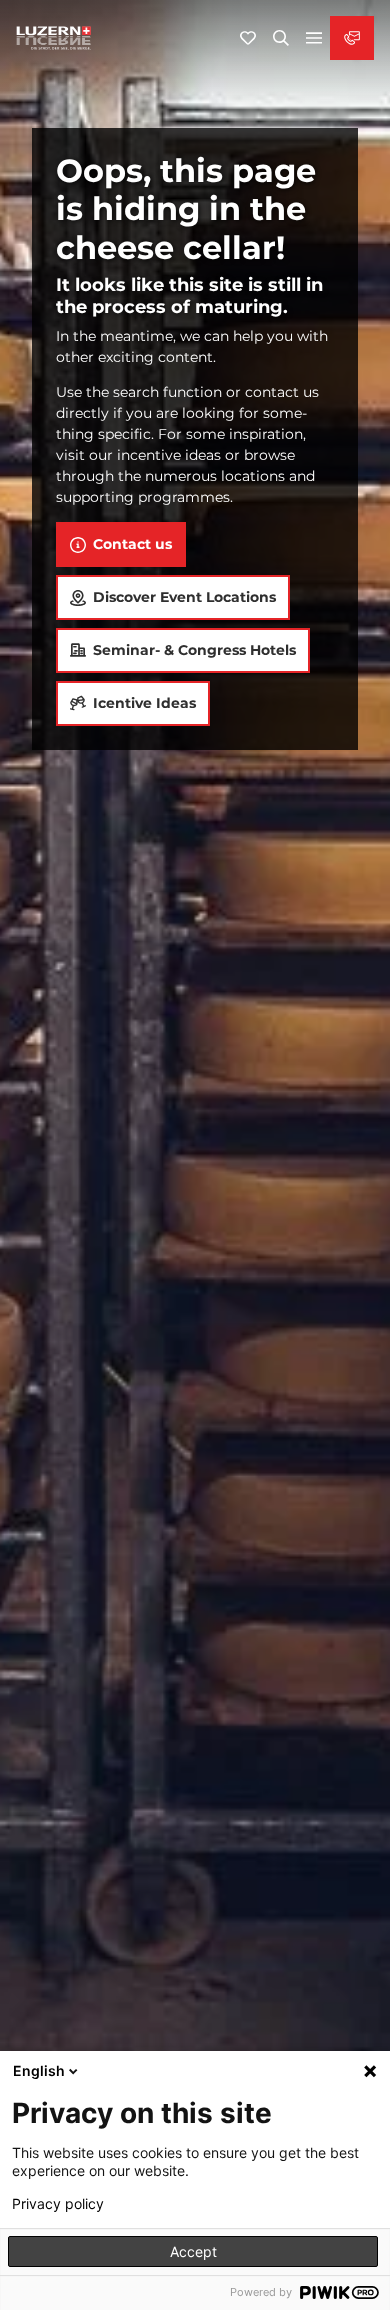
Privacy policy (58, 2204)
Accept (193, 2251)
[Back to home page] (54, 38)
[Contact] (352, 38)
